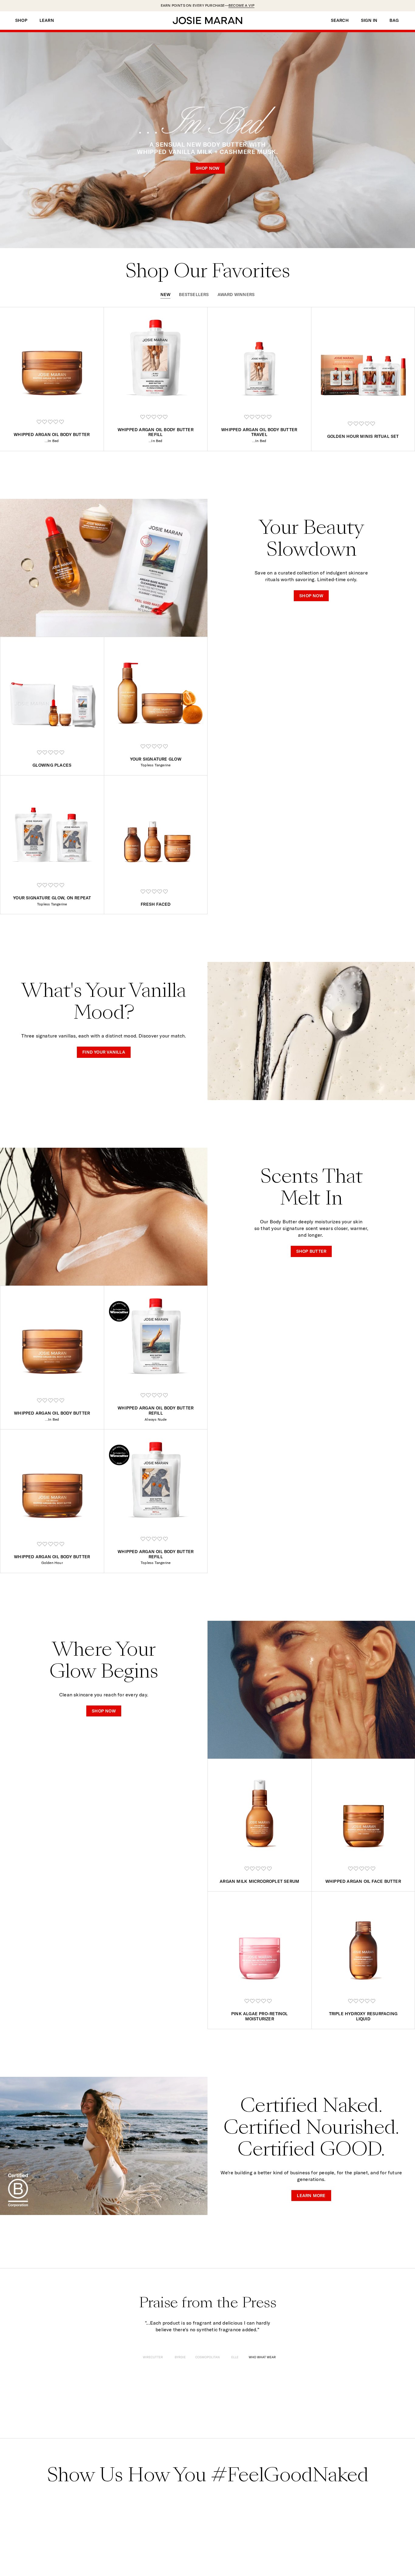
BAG (394, 20)
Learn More (311, 2195)
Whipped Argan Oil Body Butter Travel (259, 432)
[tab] (153, 2358)
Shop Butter (311, 1251)
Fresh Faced (156, 904)
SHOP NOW (208, 168)
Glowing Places (52, 765)
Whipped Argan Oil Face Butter (363, 1881)
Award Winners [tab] (236, 295)
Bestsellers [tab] (194, 295)
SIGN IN (369, 20)
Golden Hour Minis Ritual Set (363, 436)
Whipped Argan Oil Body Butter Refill (156, 432)
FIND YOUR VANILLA (104, 1052)
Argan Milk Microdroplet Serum (259, 1881)
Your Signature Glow (156, 759)
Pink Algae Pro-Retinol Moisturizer (260, 2016)
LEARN (47, 20)
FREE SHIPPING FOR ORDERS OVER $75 (208, 5)
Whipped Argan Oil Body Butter (52, 434)
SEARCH (340, 20)
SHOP (21, 20)
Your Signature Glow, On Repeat (52, 898)
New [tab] (166, 295)
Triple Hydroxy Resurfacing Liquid (363, 2016)
